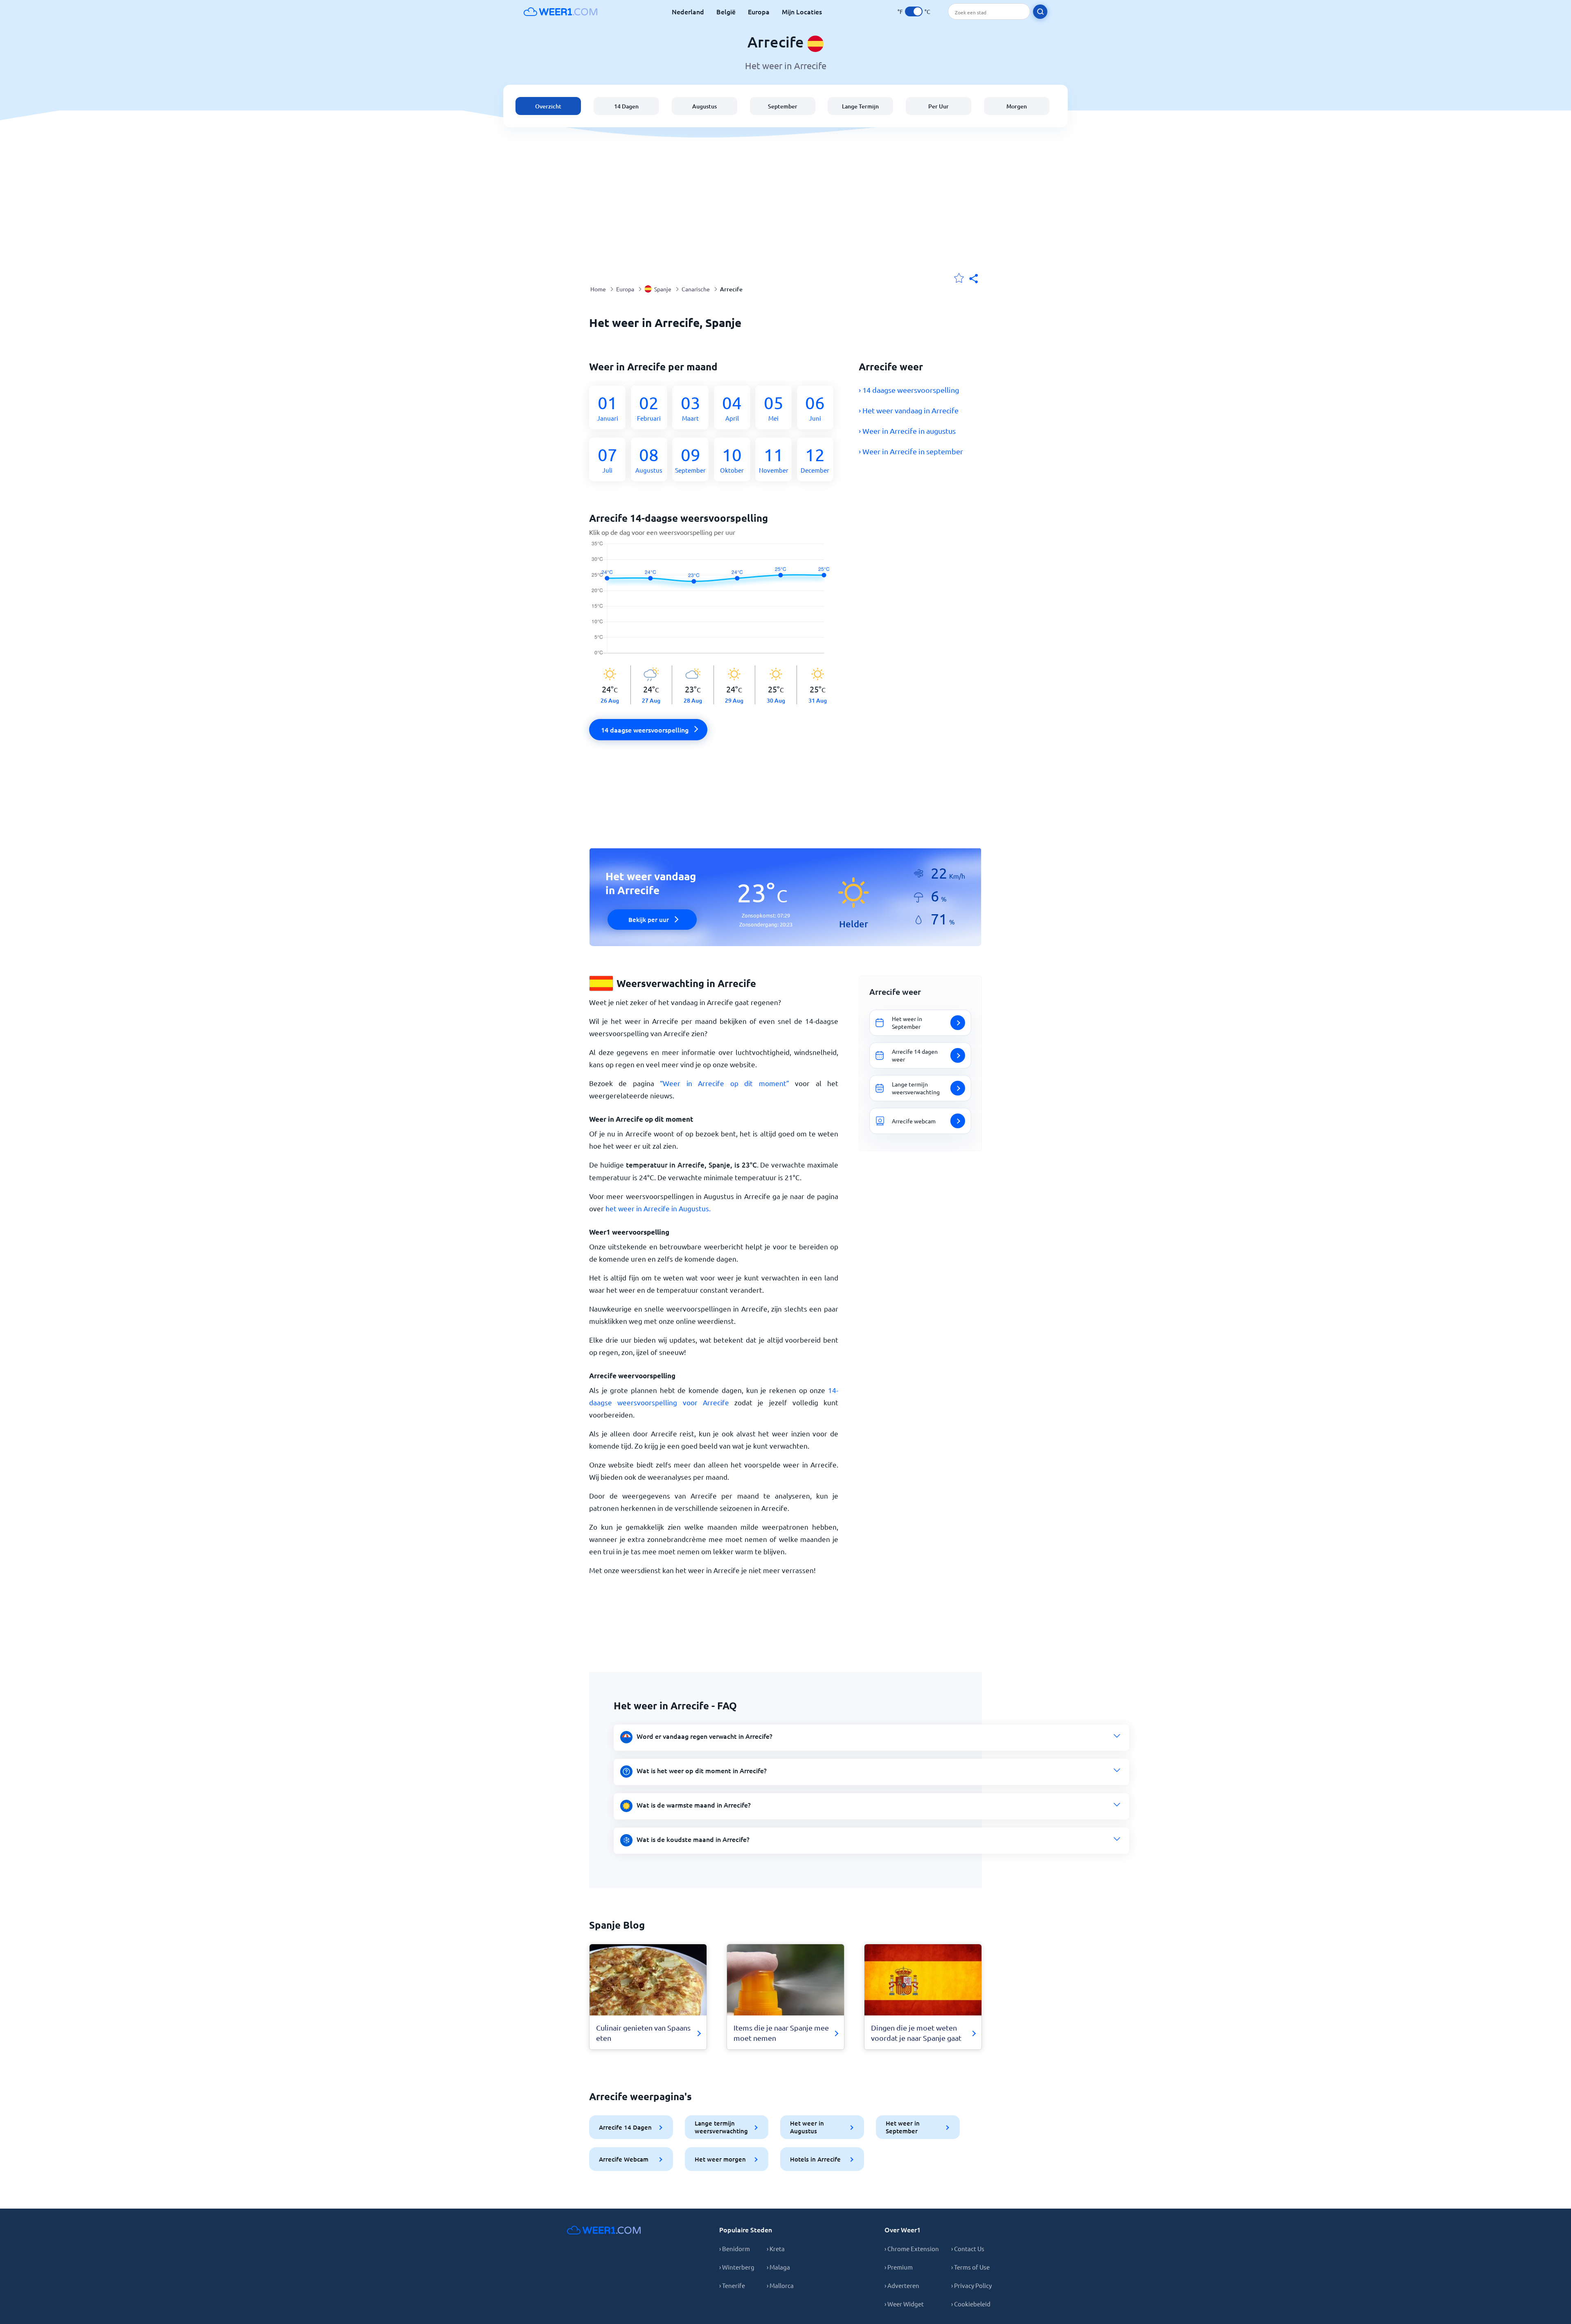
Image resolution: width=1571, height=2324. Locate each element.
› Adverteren (902, 2285)
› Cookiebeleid (971, 2304)
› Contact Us (968, 2248)
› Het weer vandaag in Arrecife (909, 410)
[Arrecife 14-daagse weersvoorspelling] (714, 603)
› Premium (899, 2267)
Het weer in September (903, 2127)
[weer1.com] (560, 11)
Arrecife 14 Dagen (625, 2127)
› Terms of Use (970, 2267)
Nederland (688, 11)
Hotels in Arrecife (815, 2159)
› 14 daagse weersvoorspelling (909, 390)
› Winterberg (737, 2267)
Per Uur (939, 106)
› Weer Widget (904, 2304)
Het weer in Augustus (807, 2127)
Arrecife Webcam (624, 2159)
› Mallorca (780, 2285)
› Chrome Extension (912, 2248)
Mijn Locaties (802, 11)
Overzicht (548, 106)
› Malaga (778, 2267)
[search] (1040, 12)
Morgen (1017, 106)
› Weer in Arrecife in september (911, 451)
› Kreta (776, 2248)
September (783, 106)
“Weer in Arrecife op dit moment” (724, 1083)
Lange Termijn (860, 106)
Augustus (704, 106)
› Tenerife (732, 2285)
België (726, 11)
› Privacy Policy (971, 2285)
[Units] (914, 11)
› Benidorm (735, 2248)
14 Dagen (626, 106)
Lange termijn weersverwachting (721, 2127)
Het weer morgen (720, 2159)
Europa (759, 11)
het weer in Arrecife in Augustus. (658, 1208)
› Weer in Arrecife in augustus (907, 431)
